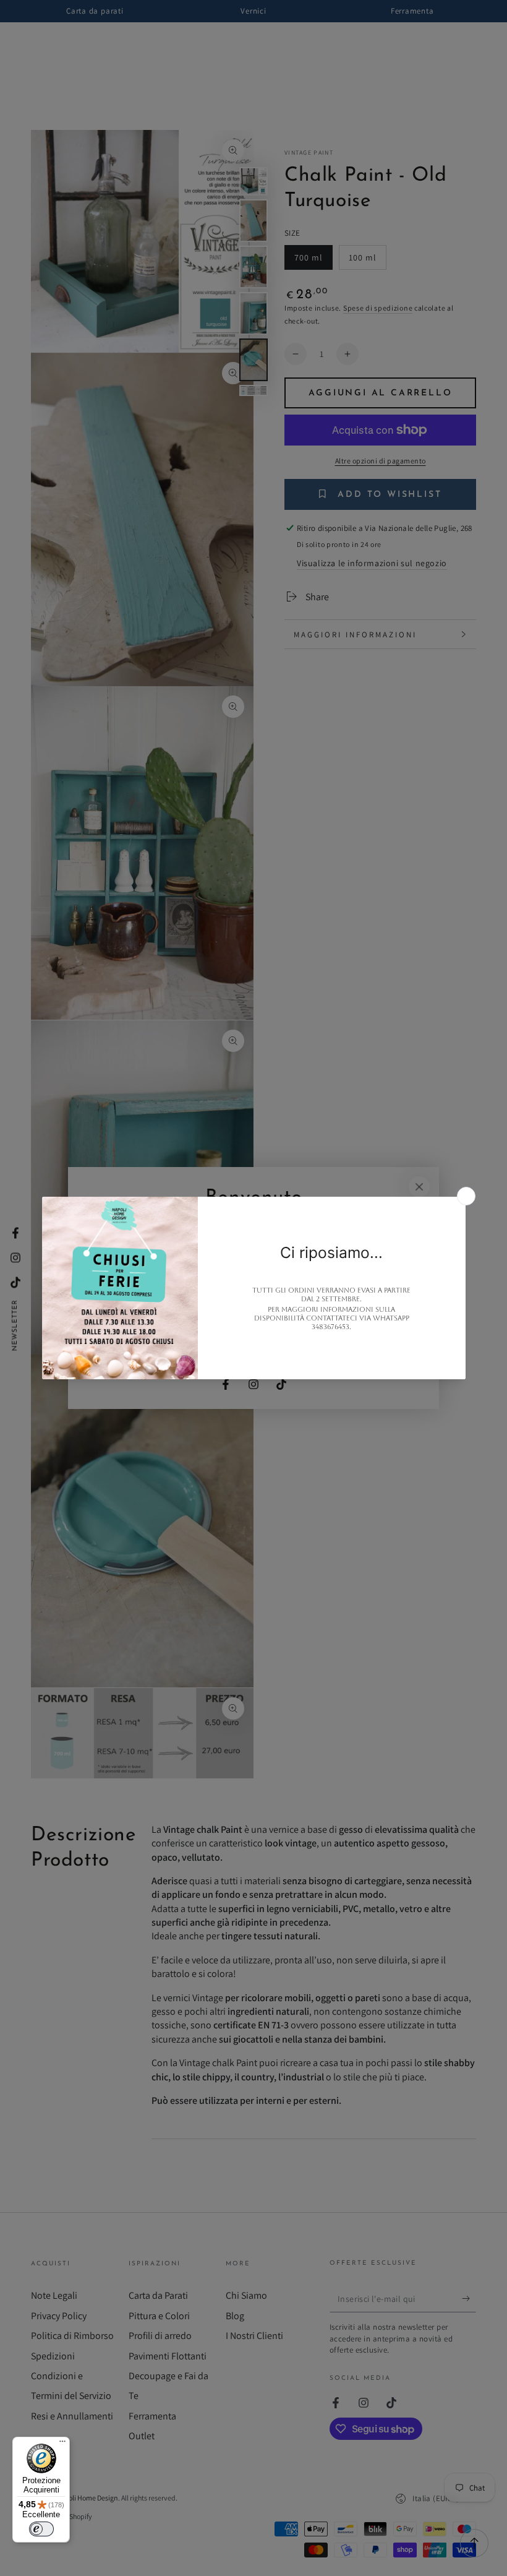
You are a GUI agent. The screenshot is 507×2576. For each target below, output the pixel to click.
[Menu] (62, 2444)
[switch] (41, 2529)
